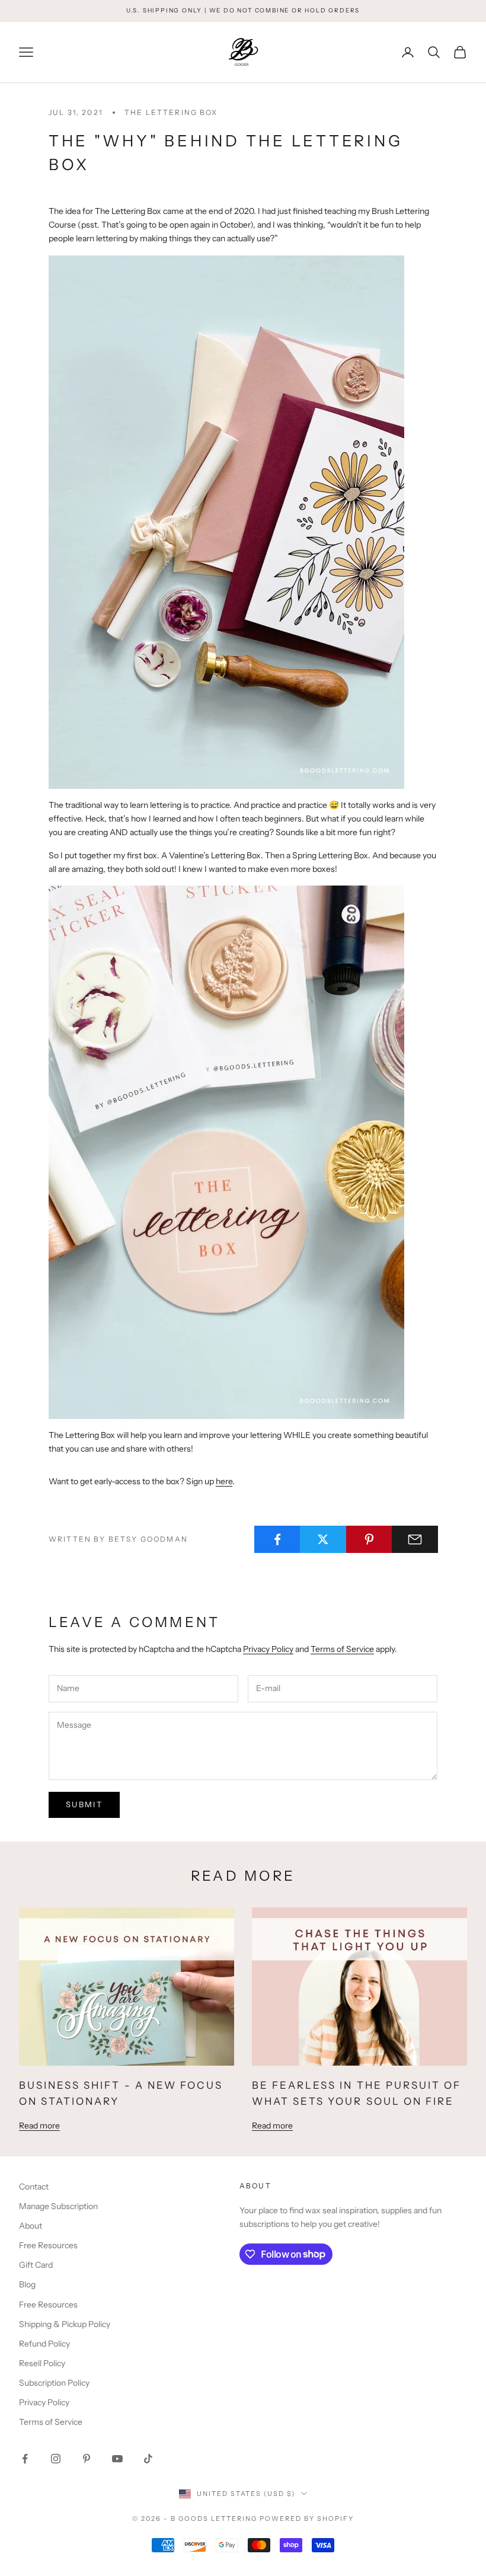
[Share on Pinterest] (369, 1539)
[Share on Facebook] (277, 1539)
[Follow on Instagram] (56, 2459)
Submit (84, 1804)
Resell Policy (42, 2363)
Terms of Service (342, 1649)
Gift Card (36, 2265)
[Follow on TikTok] (148, 2459)
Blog (27, 2284)
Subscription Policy (54, 2383)
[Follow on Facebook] (25, 2459)
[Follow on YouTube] (117, 2459)
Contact (34, 2187)
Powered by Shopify (307, 2519)
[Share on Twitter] (323, 1539)
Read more (39, 2126)
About (31, 2226)
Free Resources (48, 2245)
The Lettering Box (171, 112)
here (224, 1481)
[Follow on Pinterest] (87, 2459)
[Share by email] (415, 1539)
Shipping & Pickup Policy (65, 2324)
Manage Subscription (58, 2206)
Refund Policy (44, 2344)
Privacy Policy (268, 1649)
